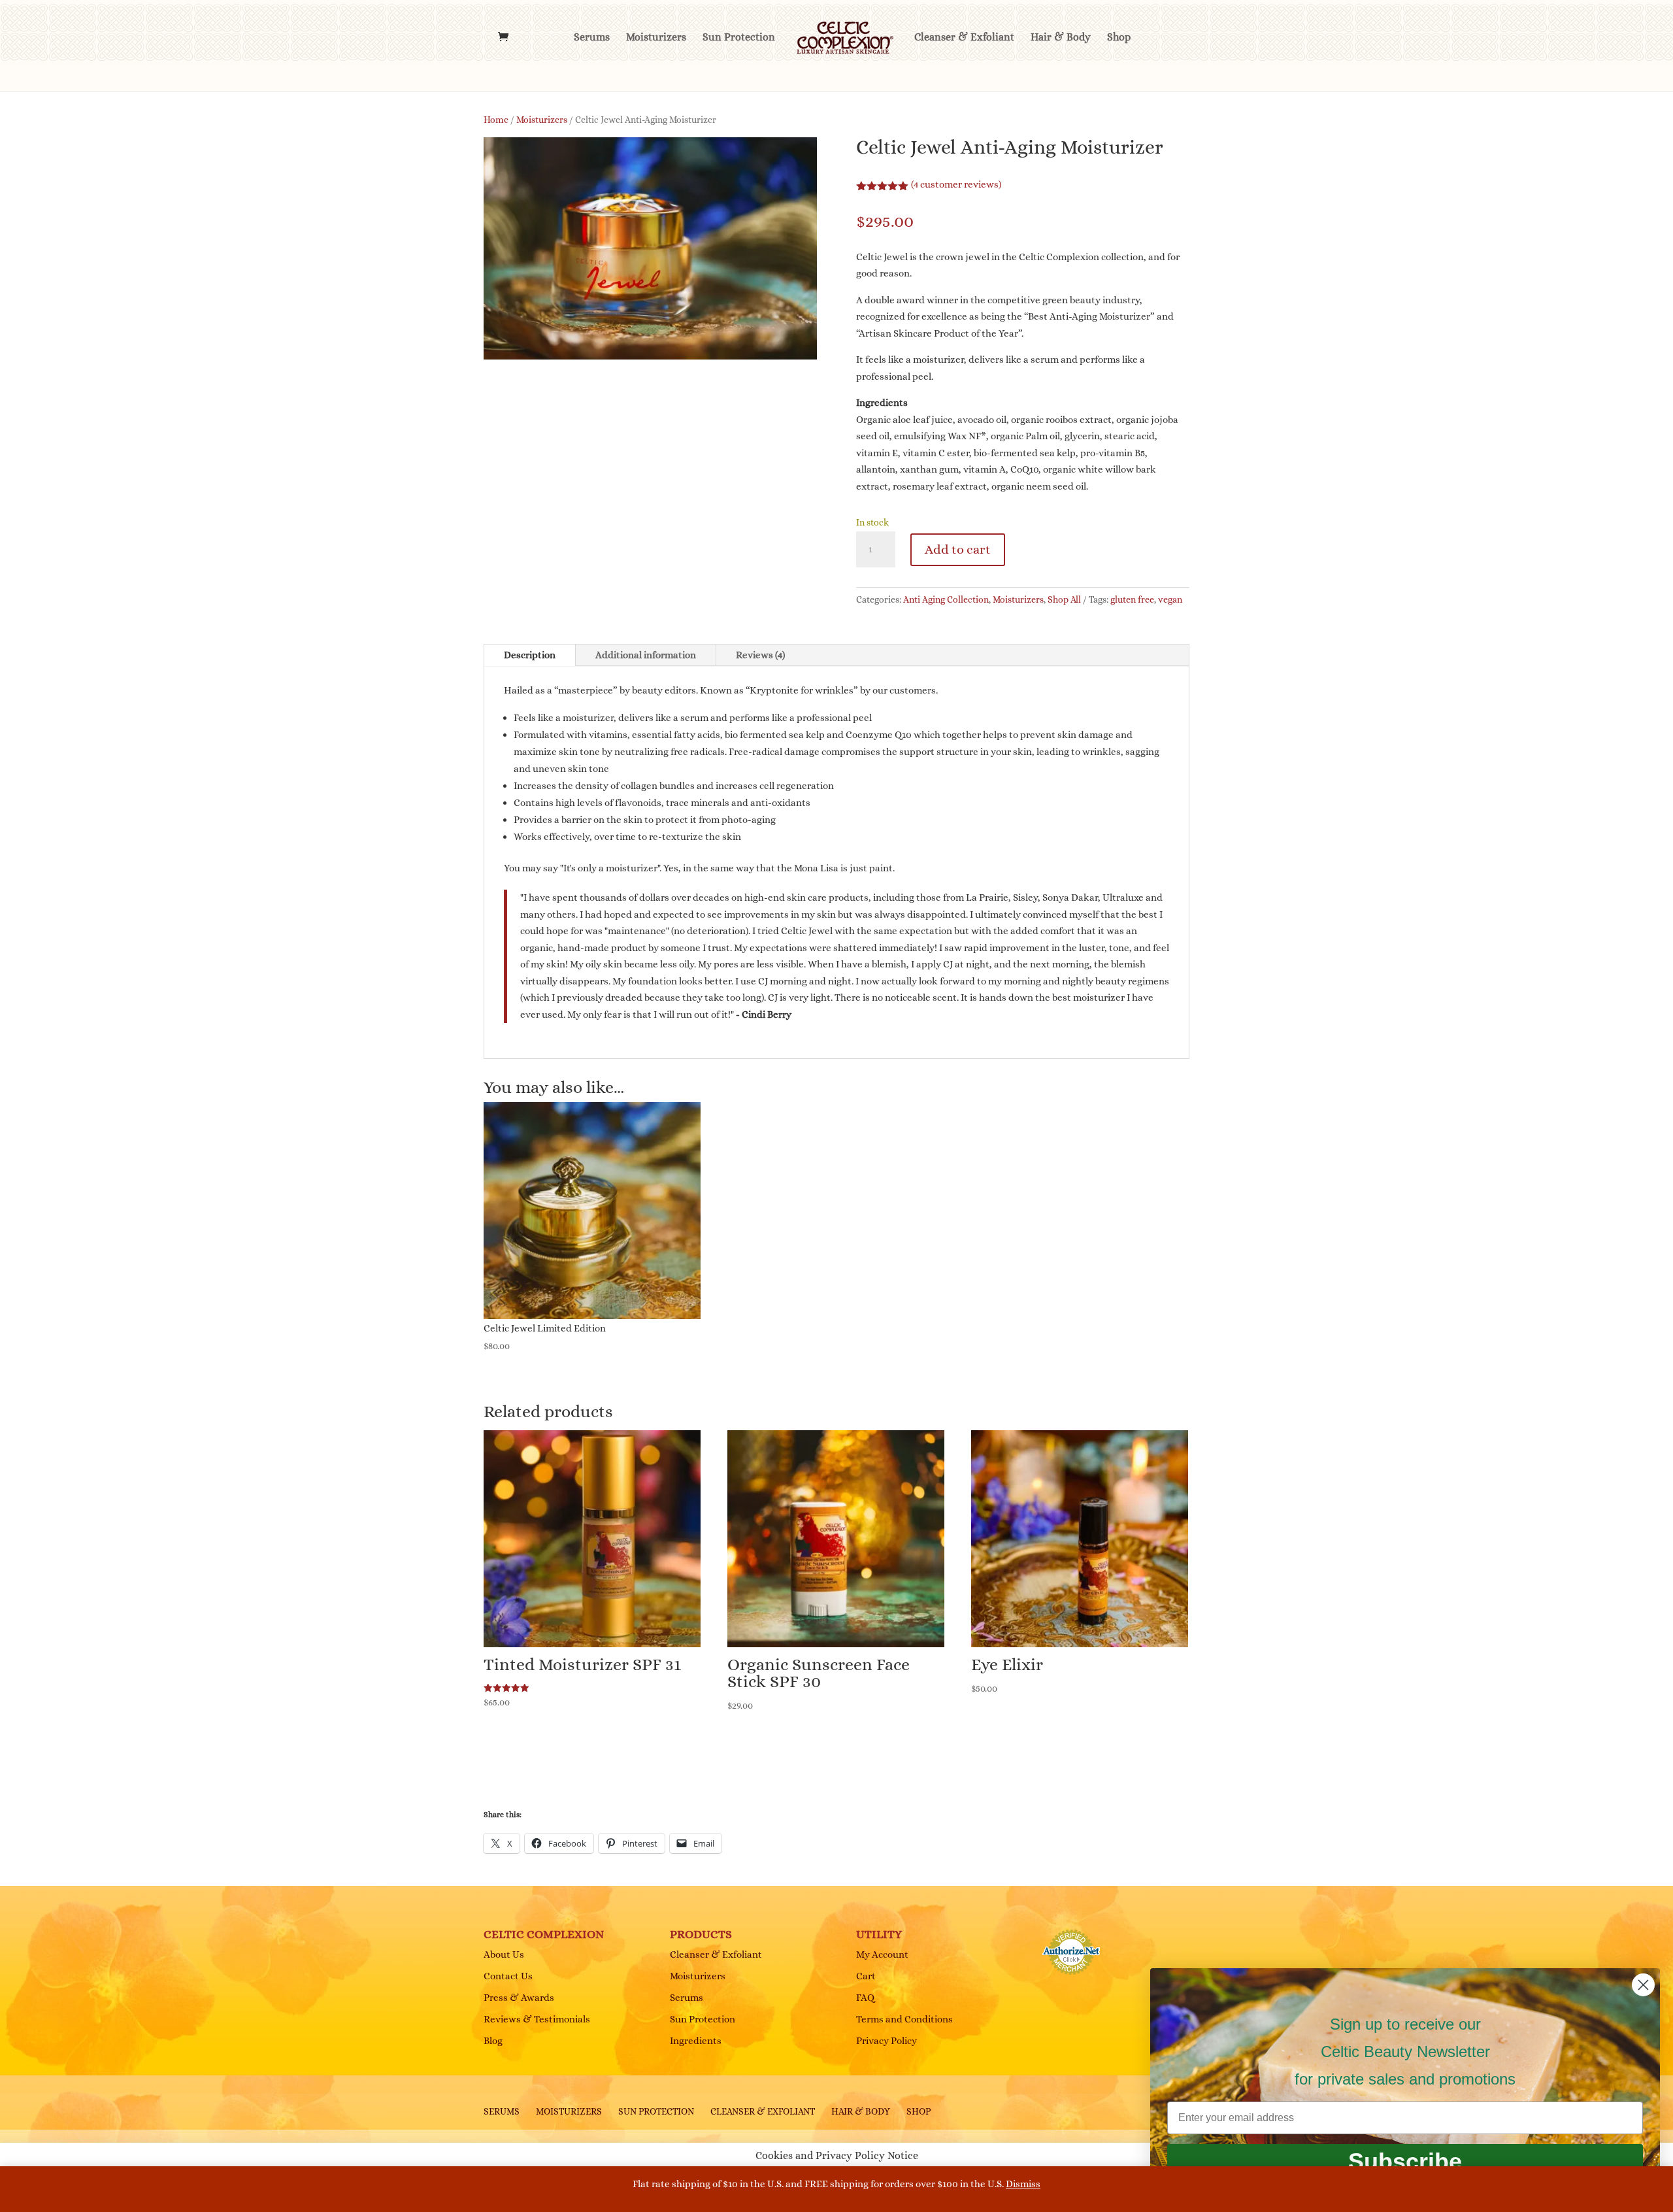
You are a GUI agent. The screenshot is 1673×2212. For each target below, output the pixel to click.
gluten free (1132, 599)
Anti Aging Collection (946, 599)
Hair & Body (1061, 38)
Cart (866, 1976)
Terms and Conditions (904, 2019)
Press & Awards (519, 1998)
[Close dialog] (1643, 1985)
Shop (1119, 38)
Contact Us (508, 1976)
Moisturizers (656, 38)
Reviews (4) (760, 655)
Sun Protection (739, 38)
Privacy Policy (886, 2041)
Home (496, 120)
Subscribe (1405, 2161)
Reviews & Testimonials (537, 2019)
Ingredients (696, 2041)
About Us (504, 1954)
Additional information (646, 655)
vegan (1170, 599)
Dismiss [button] (1023, 2184)
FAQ (865, 1998)
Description (530, 655)
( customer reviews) (956, 184)
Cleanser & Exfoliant (964, 38)
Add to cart (958, 549)
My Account (882, 1954)
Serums (592, 38)
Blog (493, 2041)
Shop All (1064, 599)
